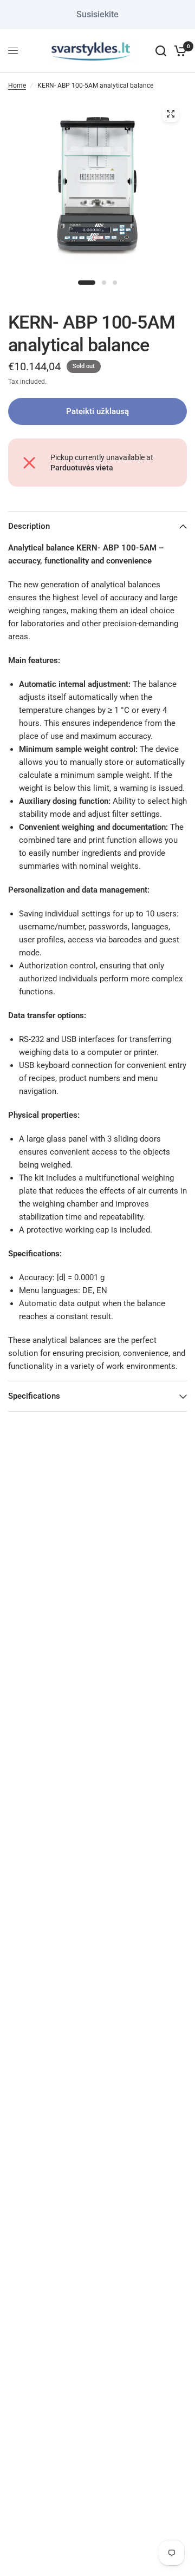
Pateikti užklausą (97, 411)
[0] (178, 51)
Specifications (34, 1396)
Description (29, 526)
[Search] (161, 51)
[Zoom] (171, 114)
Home (17, 86)
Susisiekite (97, 14)
